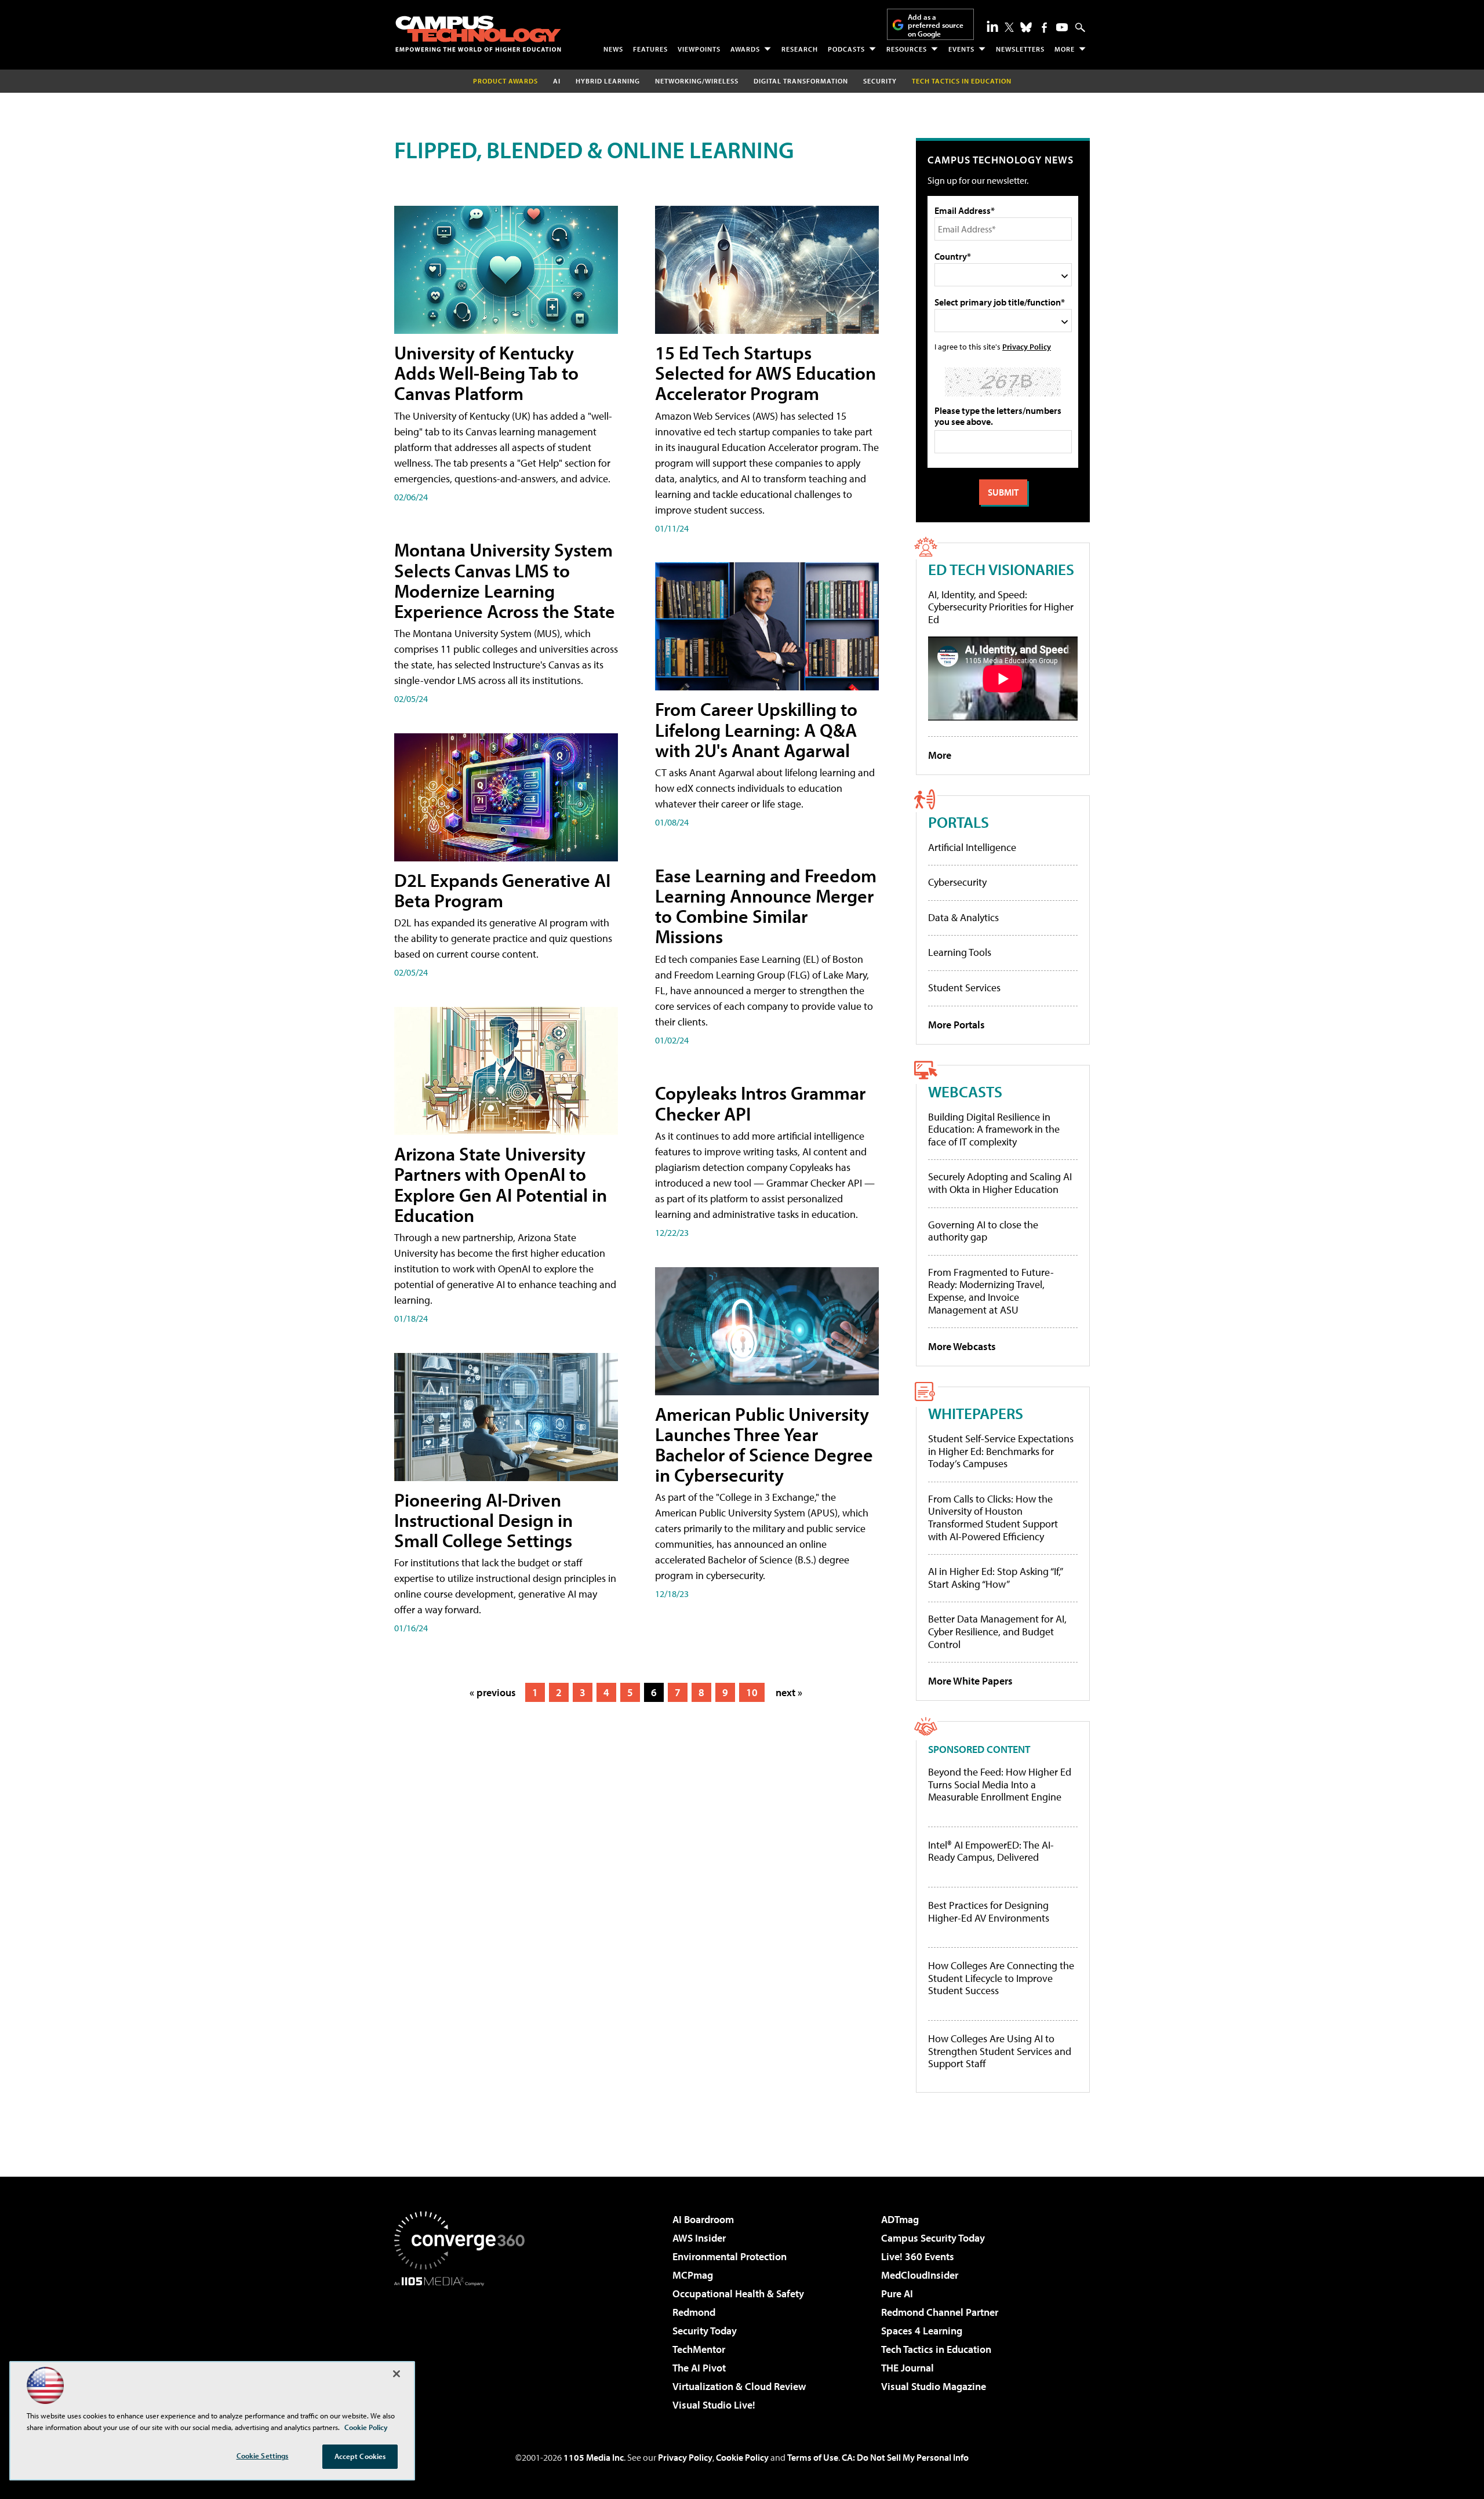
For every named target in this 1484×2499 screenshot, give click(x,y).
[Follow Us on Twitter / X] (1009, 27)
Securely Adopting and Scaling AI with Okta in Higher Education (1000, 1183)
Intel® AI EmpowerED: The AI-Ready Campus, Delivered (991, 1851)
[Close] (397, 2374)
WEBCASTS (965, 1091)
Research (800, 49)
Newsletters (1020, 49)
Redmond (694, 2312)
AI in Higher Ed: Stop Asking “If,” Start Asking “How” (995, 1578)
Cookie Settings (263, 2456)
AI (557, 81)
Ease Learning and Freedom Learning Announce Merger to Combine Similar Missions (766, 906)
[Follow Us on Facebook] (1044, 28)
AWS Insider (699, 2238)
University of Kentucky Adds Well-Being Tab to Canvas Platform (486, 373)
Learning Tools (960, 952)
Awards (745, 49)
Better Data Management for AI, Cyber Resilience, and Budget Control (997, 1631)
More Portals (956, 1025)
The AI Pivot (699, 2368)
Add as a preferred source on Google (936, 25)
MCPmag (693, 2275)
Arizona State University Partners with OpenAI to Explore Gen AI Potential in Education (501, 1184)
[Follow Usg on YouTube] (1062, 27)
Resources (907, 49)
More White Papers (970, 1681)
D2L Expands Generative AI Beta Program (502, 890)
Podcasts (846, 49)
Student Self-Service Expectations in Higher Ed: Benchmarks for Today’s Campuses (1001, 1451)
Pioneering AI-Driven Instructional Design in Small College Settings (483, 1520)
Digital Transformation (801, 81)
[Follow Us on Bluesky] (1026, 27)
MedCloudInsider (920, 2275)
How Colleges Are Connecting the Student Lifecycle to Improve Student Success (1001, 1978)
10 (752, 1692)
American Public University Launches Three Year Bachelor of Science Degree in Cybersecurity (764, 1445)
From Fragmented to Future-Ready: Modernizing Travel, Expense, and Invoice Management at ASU (991, 1291)
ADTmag (900, 2219)
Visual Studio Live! (714, 2405)
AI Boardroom (703, 2219)
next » (789, 1692)
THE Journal (908, 2368)
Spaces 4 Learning (922, 2331)
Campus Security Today (933, 2238)
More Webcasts (962, 1346)
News (613, 49)
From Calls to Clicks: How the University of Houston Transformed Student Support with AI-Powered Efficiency (993, 1518)
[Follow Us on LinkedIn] (992, 26)
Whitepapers (976, 1413)
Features (650, 49)
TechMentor (699, 2349)
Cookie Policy (742, 2457)
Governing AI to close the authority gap (983, 1231)
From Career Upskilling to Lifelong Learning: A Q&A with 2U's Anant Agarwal (756, 729)
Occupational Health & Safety (738, 2294)
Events (961, 49)
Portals (959, 822)
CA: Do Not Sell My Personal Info (905, 2457)
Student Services (964, 987)
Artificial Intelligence (972, 847)
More (1065, 49)
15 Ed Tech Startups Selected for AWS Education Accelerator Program (765, 373)
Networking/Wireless (697, 81)
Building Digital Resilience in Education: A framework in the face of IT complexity (994, 1129)
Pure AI (897, 2294)
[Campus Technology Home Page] (478, 34)
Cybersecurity (957, 882)
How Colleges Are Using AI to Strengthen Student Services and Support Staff (1000, 2051)
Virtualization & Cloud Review (739, 2386)
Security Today (705, 2331)
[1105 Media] (464, 2345)
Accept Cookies (360, 2456)
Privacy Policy (1027, 346)
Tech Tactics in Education (936, 2349)
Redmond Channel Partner (940, 2312)
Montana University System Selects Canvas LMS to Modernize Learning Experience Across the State (505, 580)
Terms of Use (813, 2457)
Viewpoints (699, 49)
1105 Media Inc (594, 2457)
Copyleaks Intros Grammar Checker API (760, 1103)
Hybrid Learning (608, 81)
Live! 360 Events (918, 2256)
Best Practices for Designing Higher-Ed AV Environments (989, 1911)
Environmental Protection (730, 2256)
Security (880, 81)
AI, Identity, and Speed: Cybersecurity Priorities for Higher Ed (1001, 607)
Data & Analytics (963, 917)
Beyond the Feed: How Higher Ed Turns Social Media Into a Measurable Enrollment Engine (1000, 1785)
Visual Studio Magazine (934, 2386)
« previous (493, 1692)
